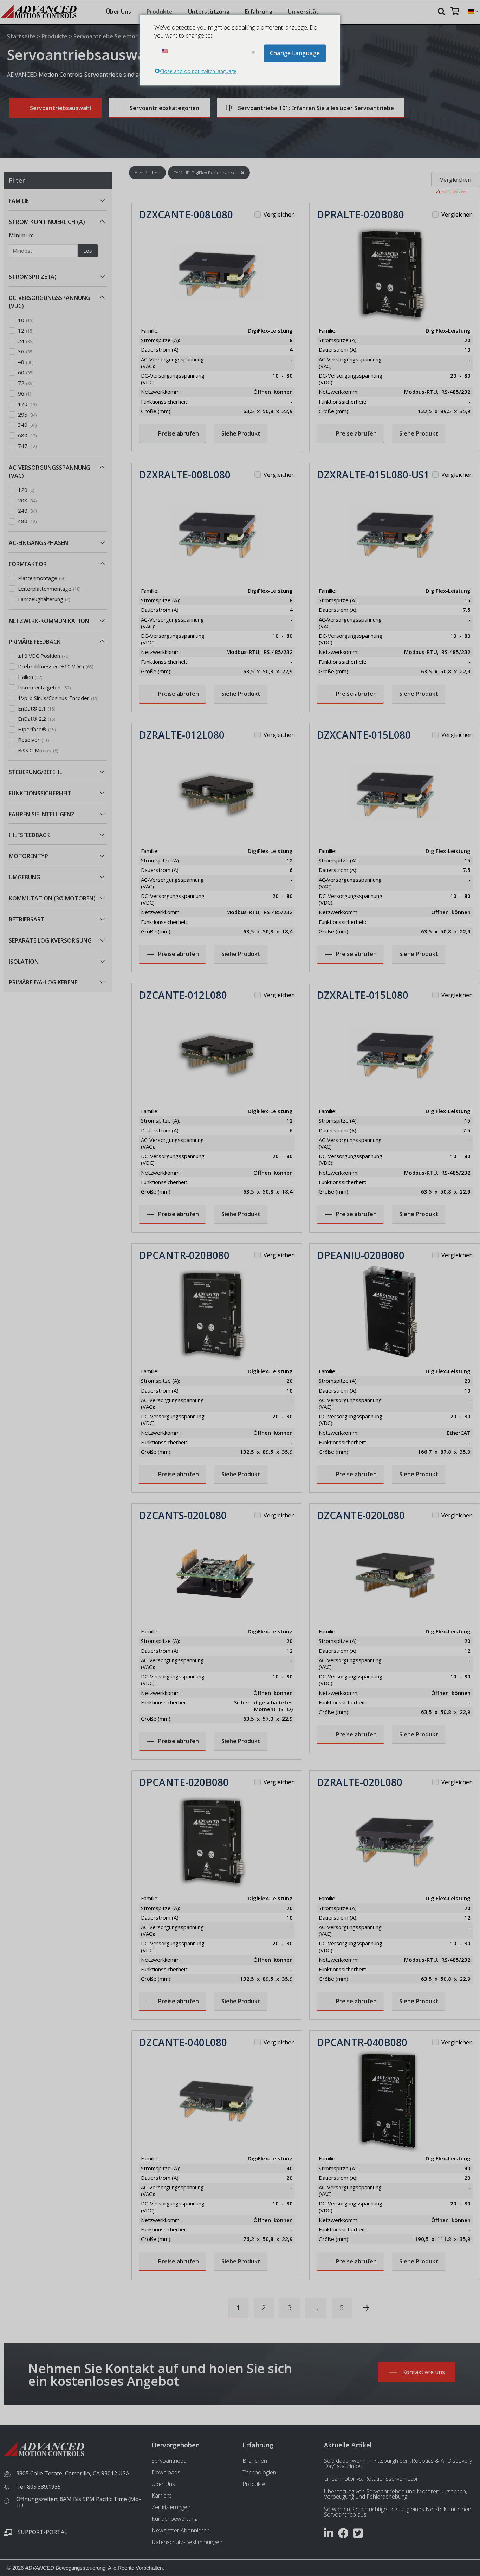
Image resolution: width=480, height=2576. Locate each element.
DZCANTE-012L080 (183, 995)
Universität (303, 12)
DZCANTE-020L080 (361, 1515)
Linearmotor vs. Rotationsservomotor (371, 2479)
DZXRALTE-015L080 (362, 995)
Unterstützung (209, 12)
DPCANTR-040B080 (362, 2042)
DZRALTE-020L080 (359, 1782)
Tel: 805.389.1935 (38, 2487)
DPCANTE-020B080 (184, 1782)
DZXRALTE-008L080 (185, 475)
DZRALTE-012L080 (182, 735)
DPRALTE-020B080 (360, 214)
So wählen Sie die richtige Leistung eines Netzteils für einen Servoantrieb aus (398, 2512)
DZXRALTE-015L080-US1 (373, 475)
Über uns (119, 12)
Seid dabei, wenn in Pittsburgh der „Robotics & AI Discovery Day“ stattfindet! (398, 2463)
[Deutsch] (471, 12)
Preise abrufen (179, 433)
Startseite (21, 36)
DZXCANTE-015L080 (364, 735)
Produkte (160, 12)
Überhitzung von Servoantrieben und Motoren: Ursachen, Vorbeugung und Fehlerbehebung (395, 2494)
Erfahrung (259, 12)
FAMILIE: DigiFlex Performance (205, 173)
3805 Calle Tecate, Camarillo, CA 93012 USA (73, 2473)
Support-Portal (43, 2532)
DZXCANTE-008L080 (186, 214)
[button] (102, 201)
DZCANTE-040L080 (183, 2042)
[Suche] (442, 11)
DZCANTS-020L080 (183, 1515)
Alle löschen (147, 173)
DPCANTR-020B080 (184, 1255)
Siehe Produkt (241, 433)
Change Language (295, 53)
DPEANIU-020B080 (361, 1255)
